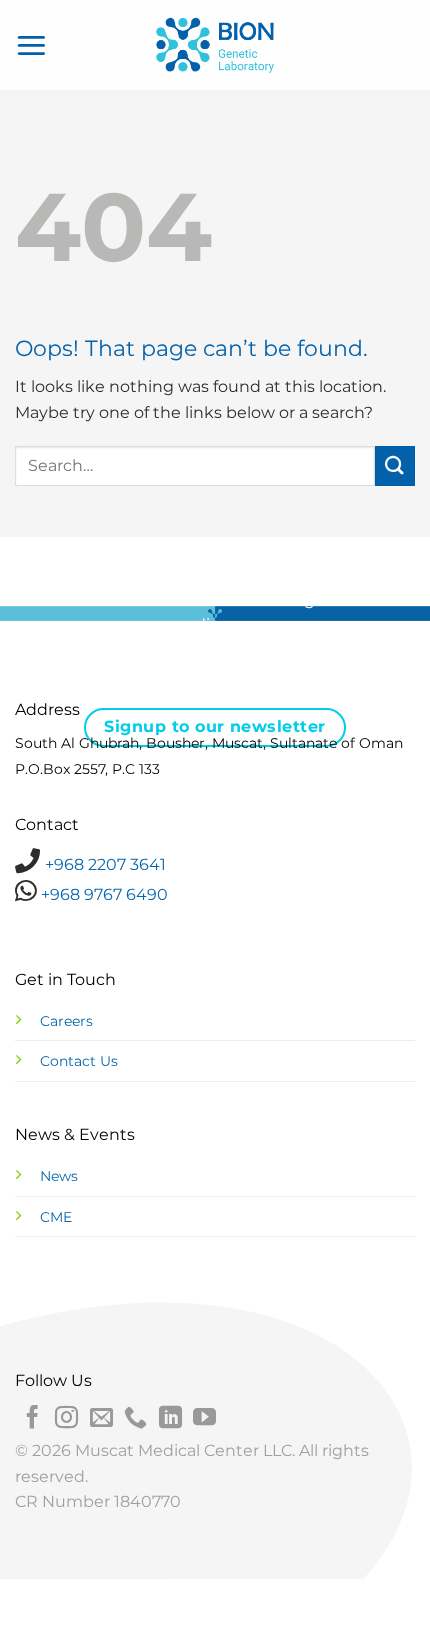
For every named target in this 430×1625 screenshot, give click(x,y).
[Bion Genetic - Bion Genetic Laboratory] (215, 45)
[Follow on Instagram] (66, 1419)
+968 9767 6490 (102, 894)
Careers (66, 1021)
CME (56, 1217)
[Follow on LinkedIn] (170, 1419)
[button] (32, 44)
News (59, 1176)
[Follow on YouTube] (204, 1419)
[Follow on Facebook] (32, 1419)
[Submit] (395, 465)
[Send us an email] (101, 1419)
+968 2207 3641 (105, 864)
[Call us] (135, 1419)
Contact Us (79, 1061)
